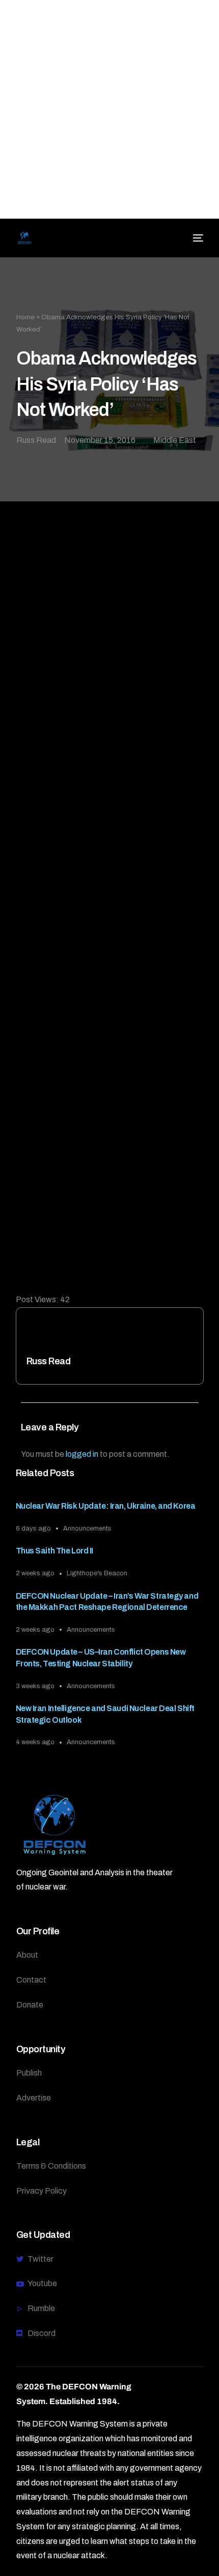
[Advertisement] (109, 109)
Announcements (87, 1529)
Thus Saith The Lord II (55, 1551)
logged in (82, 1454)
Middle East (175, 440)
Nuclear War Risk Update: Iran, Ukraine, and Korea (106, 1506)
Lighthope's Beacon (97, 1573)
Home (25, 317)
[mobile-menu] (197, 238)
